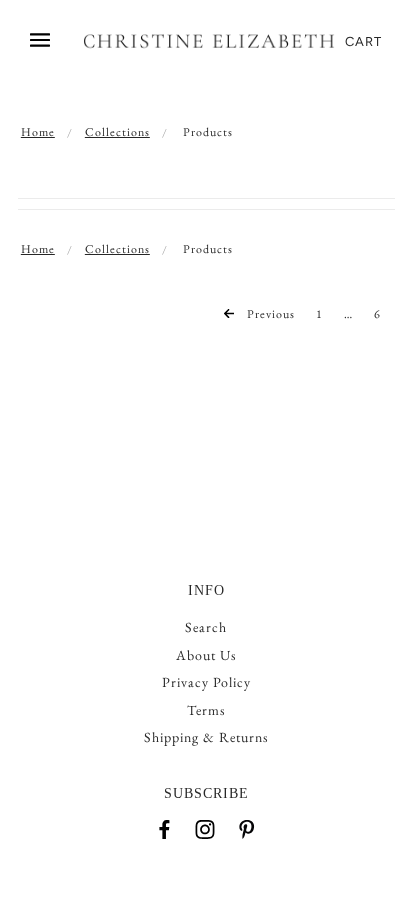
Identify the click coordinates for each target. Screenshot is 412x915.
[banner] (209, 41)
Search (206, 627)
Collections (117, 132)
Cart (363, 41)
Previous (269, 314)
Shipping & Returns (206, 737)
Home (38, 132)
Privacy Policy (206, 682)
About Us (206, 655)
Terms (206, 710)
